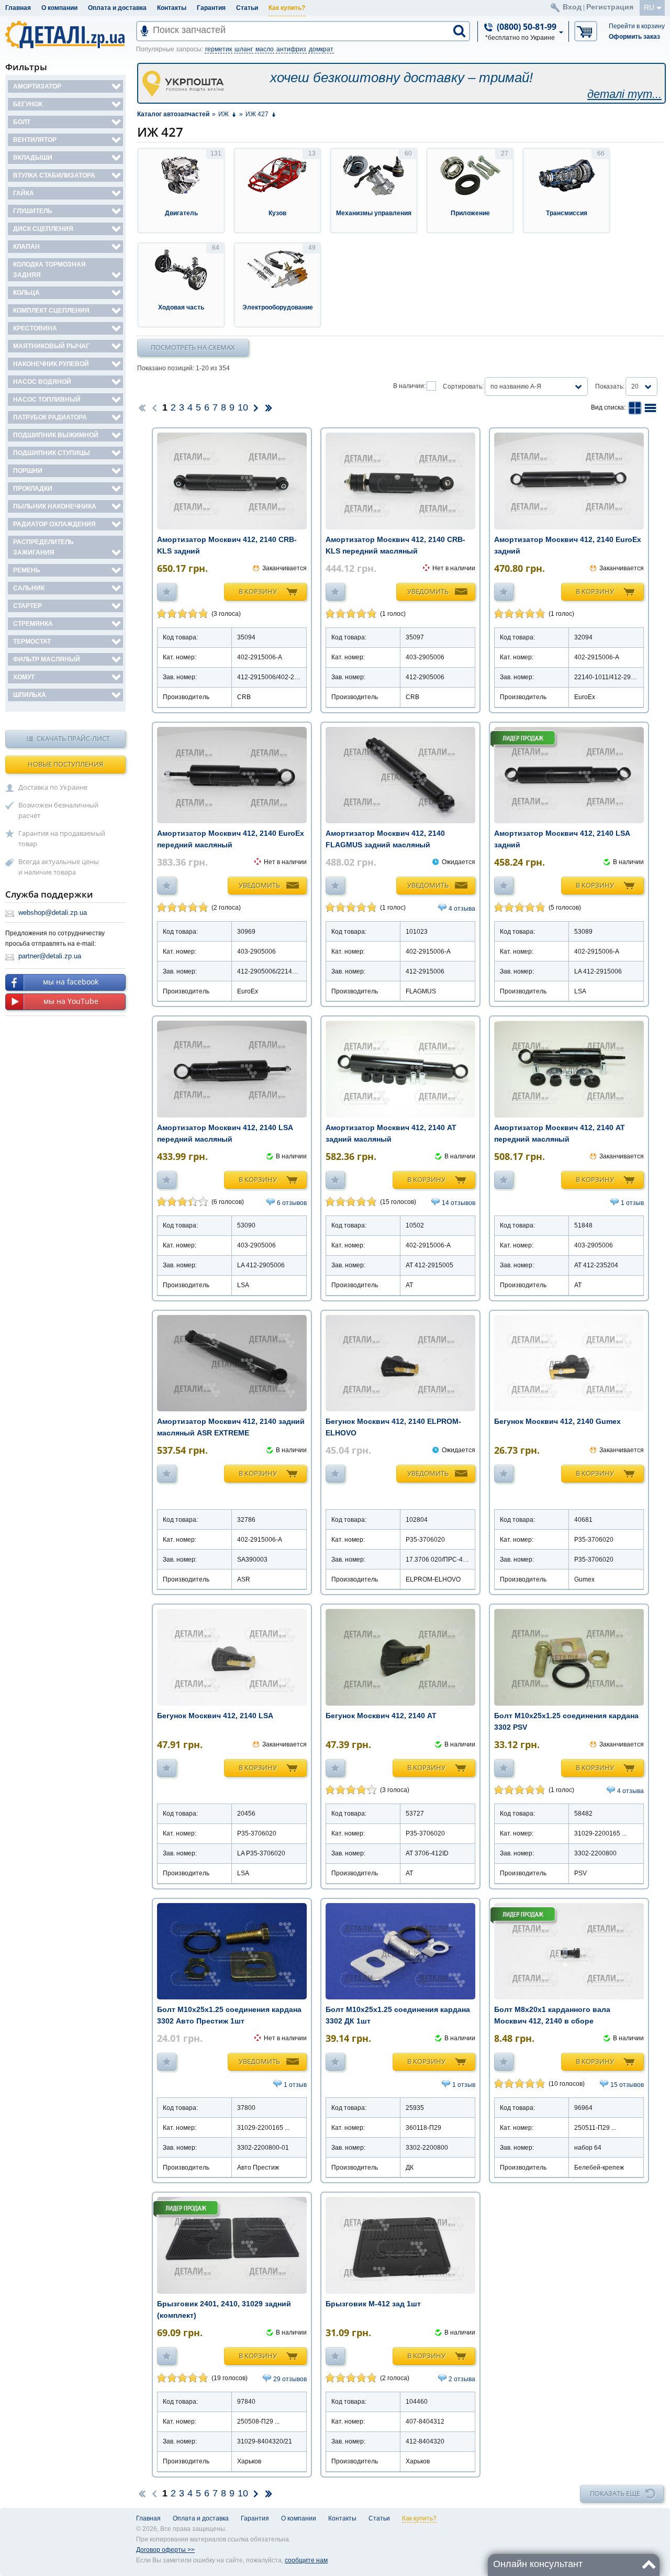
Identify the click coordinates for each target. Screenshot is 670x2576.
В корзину (258, 591)
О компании (59, 8)
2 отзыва (462, 2379)
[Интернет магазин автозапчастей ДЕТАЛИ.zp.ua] (66, 36)
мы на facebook (71, 982)
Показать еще (615, 2493)
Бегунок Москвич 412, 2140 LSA (215, 1716)
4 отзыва (462, 909)
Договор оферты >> (165, 2550)
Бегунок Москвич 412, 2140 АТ (381, 1716)
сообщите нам (306, 2560)
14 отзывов (459, 1203)
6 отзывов (292, 1203)
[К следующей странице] (256, 407)
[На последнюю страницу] (269, 407)
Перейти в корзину (637, 26)
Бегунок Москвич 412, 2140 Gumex (557, 1421)
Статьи (247, 8)
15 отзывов (627, 2085)
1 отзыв (632, 1203)
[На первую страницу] (142, 407)
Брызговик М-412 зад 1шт (373, 2304)
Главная (18, 8)
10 (243, 407)
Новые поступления (65, 764)
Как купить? (287, 8)
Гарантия (211, 8)
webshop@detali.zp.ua (53, 913)
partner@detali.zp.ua (50, 956)
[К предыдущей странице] (154, 407)
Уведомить (428, 591)
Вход (572, 7)
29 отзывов (290, 2379)
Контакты (172, 8)
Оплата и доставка (117, 8)
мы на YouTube (71, 1001)
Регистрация (610, 7)
